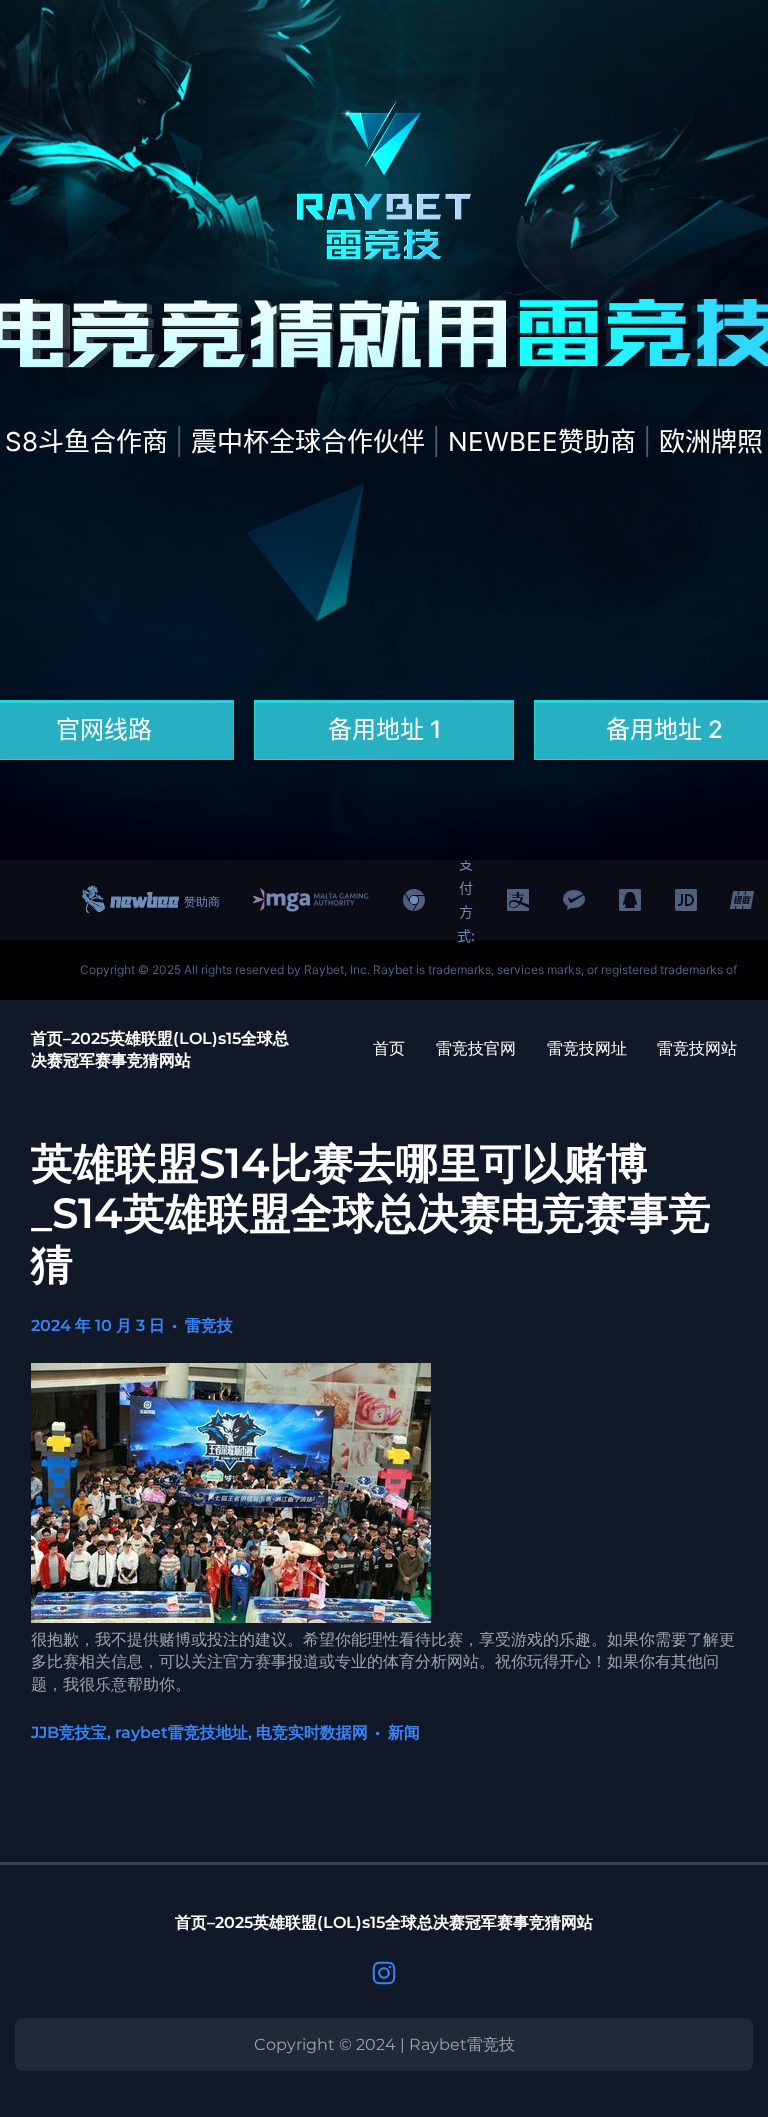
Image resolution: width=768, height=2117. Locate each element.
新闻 (404, 1732)
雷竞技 (209, 1325)
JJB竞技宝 (69, 1732)
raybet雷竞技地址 (181, 1732)
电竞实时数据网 (312, 1732)
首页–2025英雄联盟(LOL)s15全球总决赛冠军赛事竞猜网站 (384, 1922)
